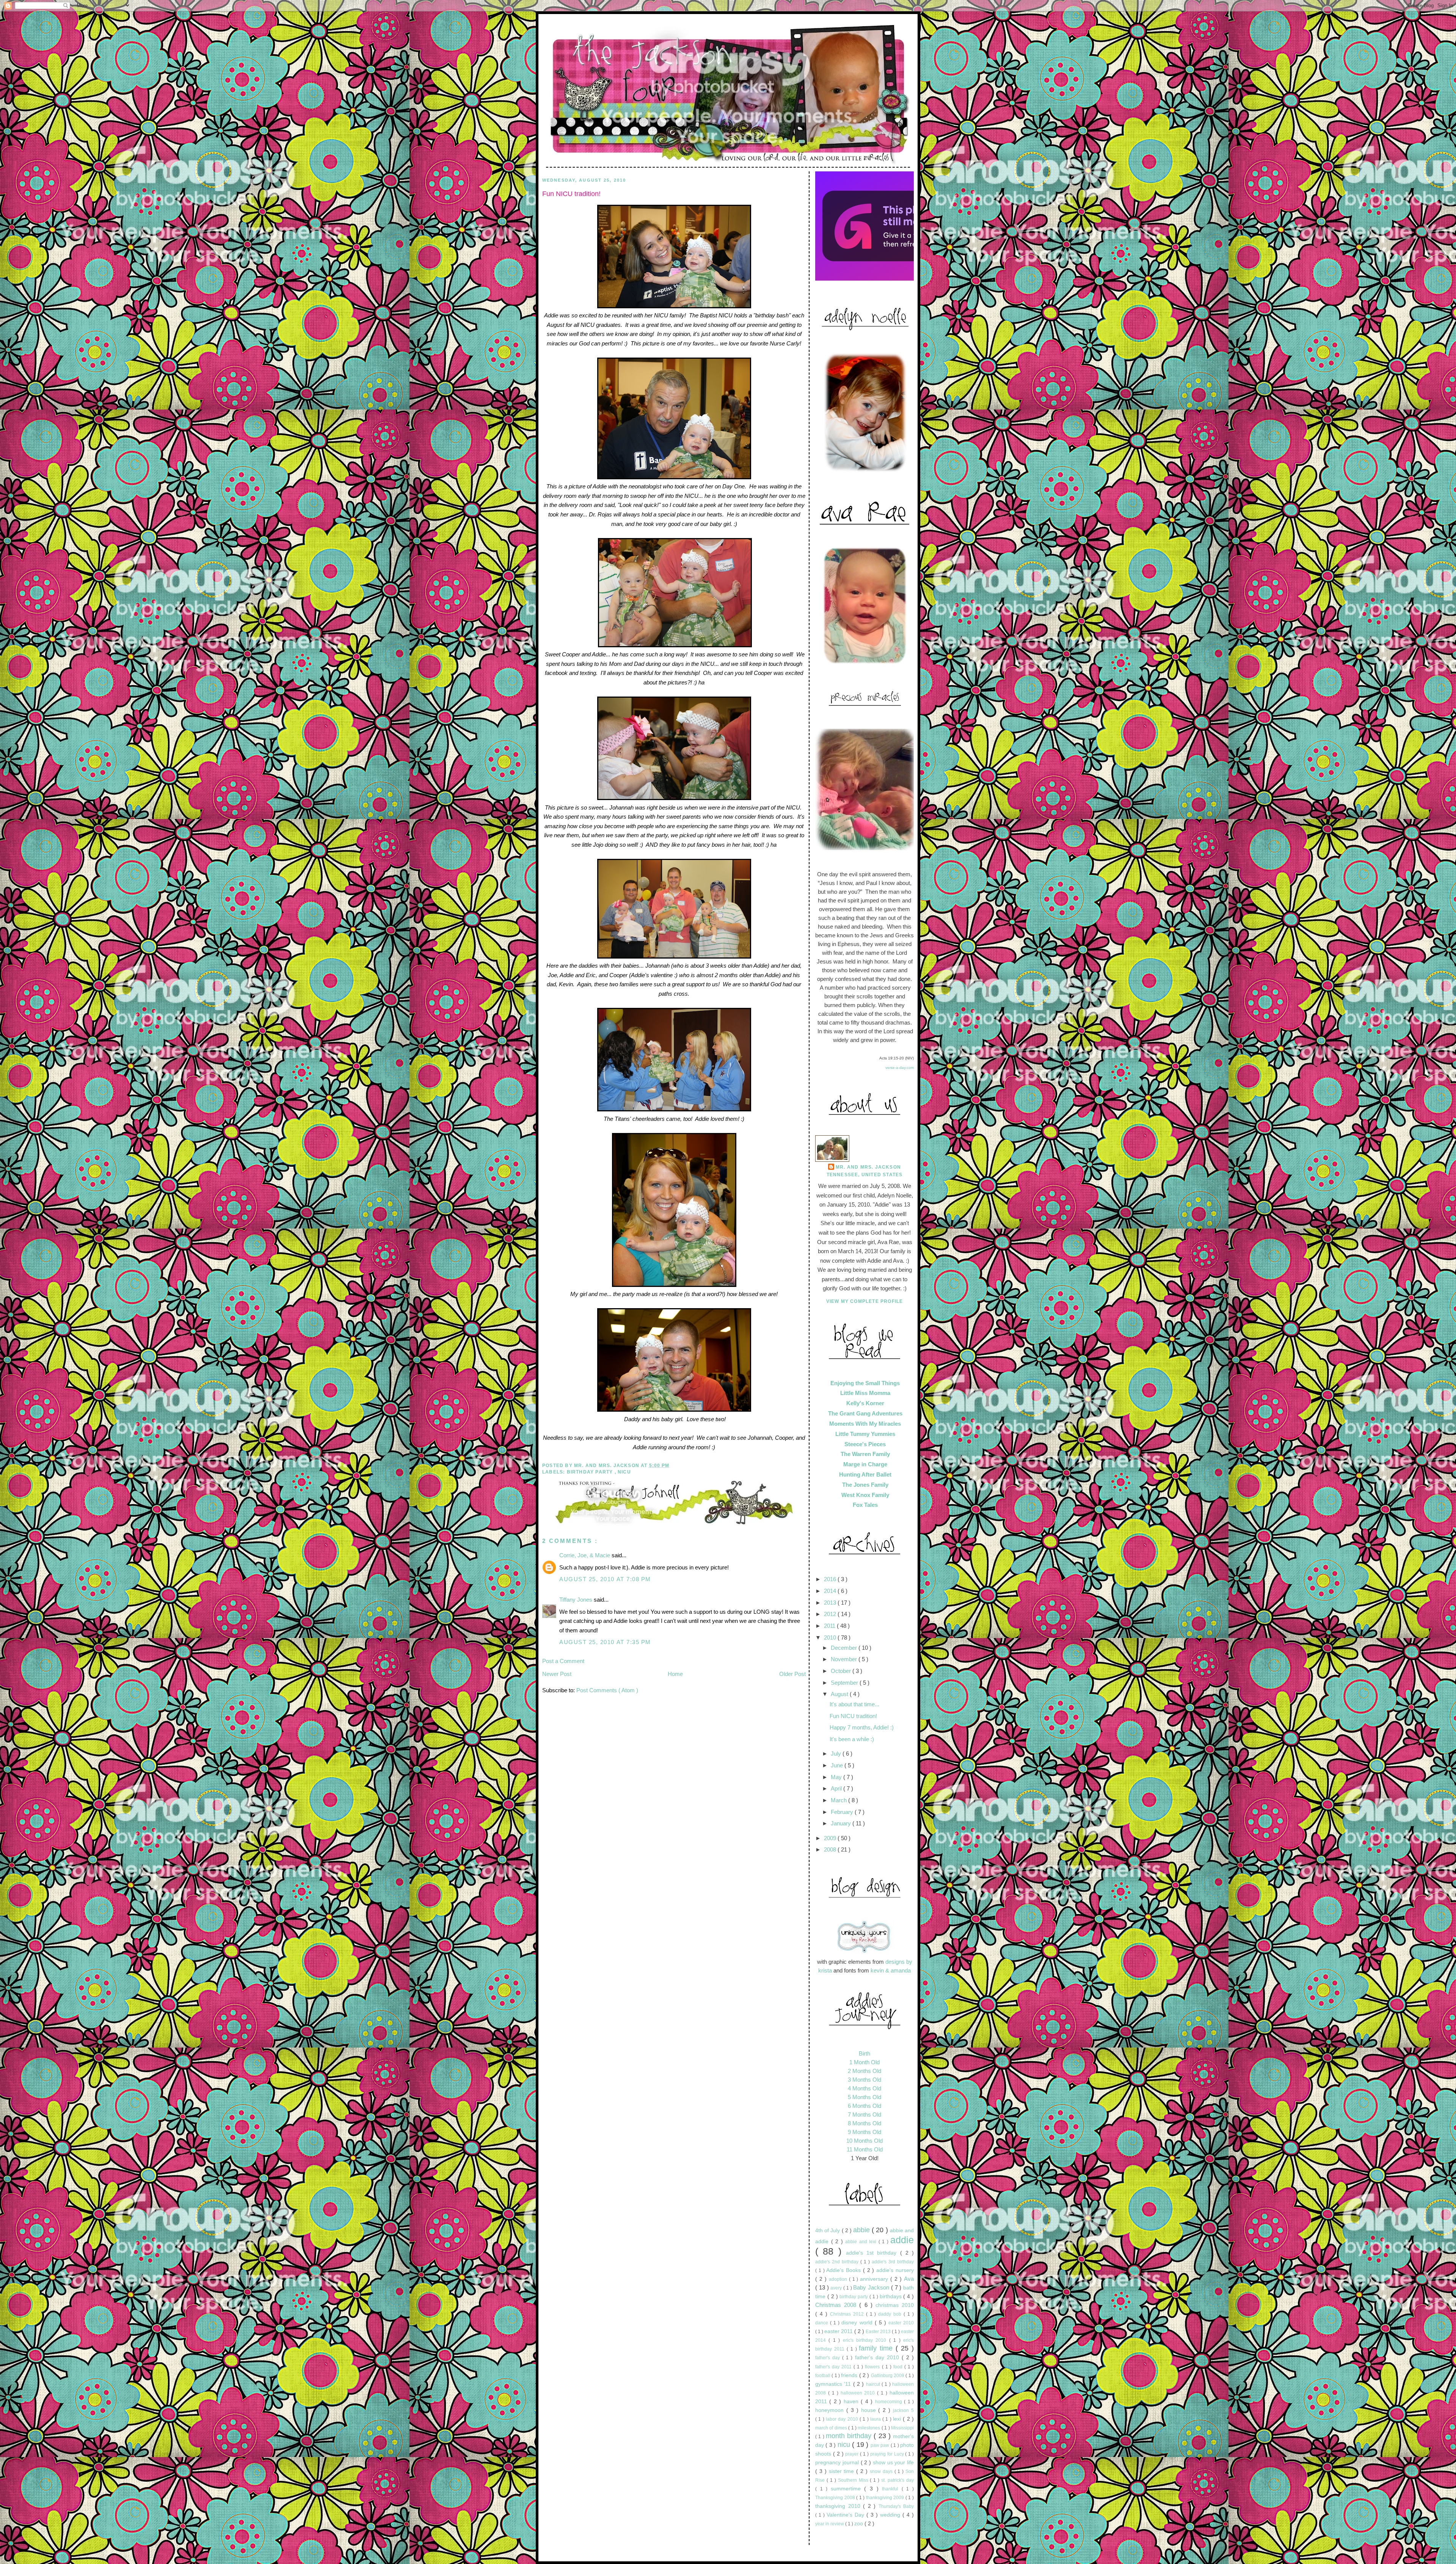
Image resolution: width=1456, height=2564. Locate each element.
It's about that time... (854, 1704)
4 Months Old (864, 2088)
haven (852, 2402)
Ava (909, 2279)
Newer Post (557, 1674)
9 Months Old (864, 2132)
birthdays (892, 2296)
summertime (848, 2489)
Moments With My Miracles (865, 1424)
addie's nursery (895, 2270)
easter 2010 (901, 2323)
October (842, 1671)
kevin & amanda (891, 1970)
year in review (830, 2524)
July (837, 1754)
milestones (869, 2428)
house (870, 2410)
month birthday (850, 2436)
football (823, 2376)
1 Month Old (864, 2062)
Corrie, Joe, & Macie (585, 1555)
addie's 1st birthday (873, 2253)
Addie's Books (845, 2270)
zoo (859, 2524)
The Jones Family (865, 1485)
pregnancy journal (838, 2463)
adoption (839, 2279)
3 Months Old (864, 2080)
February (843, 1812)
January (842, 1823)
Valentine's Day (846, 2515)
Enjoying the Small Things (865, 1383)
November (845, 1659)
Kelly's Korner (865, 1403)
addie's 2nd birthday (838, 2262)
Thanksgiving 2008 (836, 2498)
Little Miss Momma (865, 1393)
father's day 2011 (834, 2367)
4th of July (828, 2231)
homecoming (890, 2402)
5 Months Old (864, 2097)
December (845, 1648)
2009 (831, 1838)
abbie (862, 2230)
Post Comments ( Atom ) (607, 1690)
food (899, 2367)
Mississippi (902, 2428)
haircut (874, 2384)
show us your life (893, 2463)
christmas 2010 (895, 2305)
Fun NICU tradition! (571, 194)
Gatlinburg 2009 (888, 2376)
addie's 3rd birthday (893, 2262)
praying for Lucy (888, 2454)
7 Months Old (864, 2114)
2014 (831, 1591)
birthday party (591, 1472)
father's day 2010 (878, 2358)
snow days (882, 2471)
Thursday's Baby (896, 2506)
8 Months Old (864, 2123)
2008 (831, 1849)
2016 (831, 1579)
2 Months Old (864, 2071)
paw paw (881, 2445)
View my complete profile (865, 1301)
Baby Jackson (872, 2287)
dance (823, 2323)
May (837, 1777)
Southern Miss (854, 2480)
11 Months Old (865, 2149)
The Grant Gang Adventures (865, 1413)
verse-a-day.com (900, 1068)
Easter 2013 (879, 2332)
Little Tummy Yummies (865, 1434)
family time (877, 2348)
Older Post (792, 1674)
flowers (873, 2367)
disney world (858, 2323)
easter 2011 (839, 2331)
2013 (831, 1603)
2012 (831, 1614)
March (839, 1800)
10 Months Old (864, 2141)
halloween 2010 (859, 2393)
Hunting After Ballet (865, 1474)
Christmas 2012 (848, 2314)
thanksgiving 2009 (886, 2498)
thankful (892, 2489)
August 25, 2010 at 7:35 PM (605, 1642)
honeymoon (831, 2410)
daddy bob (891, 2314)
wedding (891, 2515)
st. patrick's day (897, 2480)
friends (850, 2375)
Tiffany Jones (577, 1600)
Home (675, 1674)
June (838, 1765)
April (837, 1788)
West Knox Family (865, 1495)
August (840, 1694)
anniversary (875, 2279)
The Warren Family (865, 1454)
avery (837, 2288)
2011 (830, 1626)
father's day (829, 2358)
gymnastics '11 (834, 2384)
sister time (843, 2471)
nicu (624, 1472)
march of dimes (832, 2428)
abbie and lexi (862, 2242)
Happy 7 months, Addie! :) (862, 1727)
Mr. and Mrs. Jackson (868, 1167)
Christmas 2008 (837, 2305)
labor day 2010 (843, 2419)
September (845, 1683)
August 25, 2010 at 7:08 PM (605, 1579)
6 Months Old (864, 2106)
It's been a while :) (852, 1739)
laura (876, 2419)
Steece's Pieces (865, 1444)
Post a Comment (563, 1661)
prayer (853, 2454)
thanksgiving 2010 (839, 2506)
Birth (864, 2053)
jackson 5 (903, 2410)
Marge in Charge (865, 1464)
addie (902, 2240)
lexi (898, 2419)
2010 (831, 1637)
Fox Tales (865, 1505)
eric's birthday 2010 (866, 2340)
